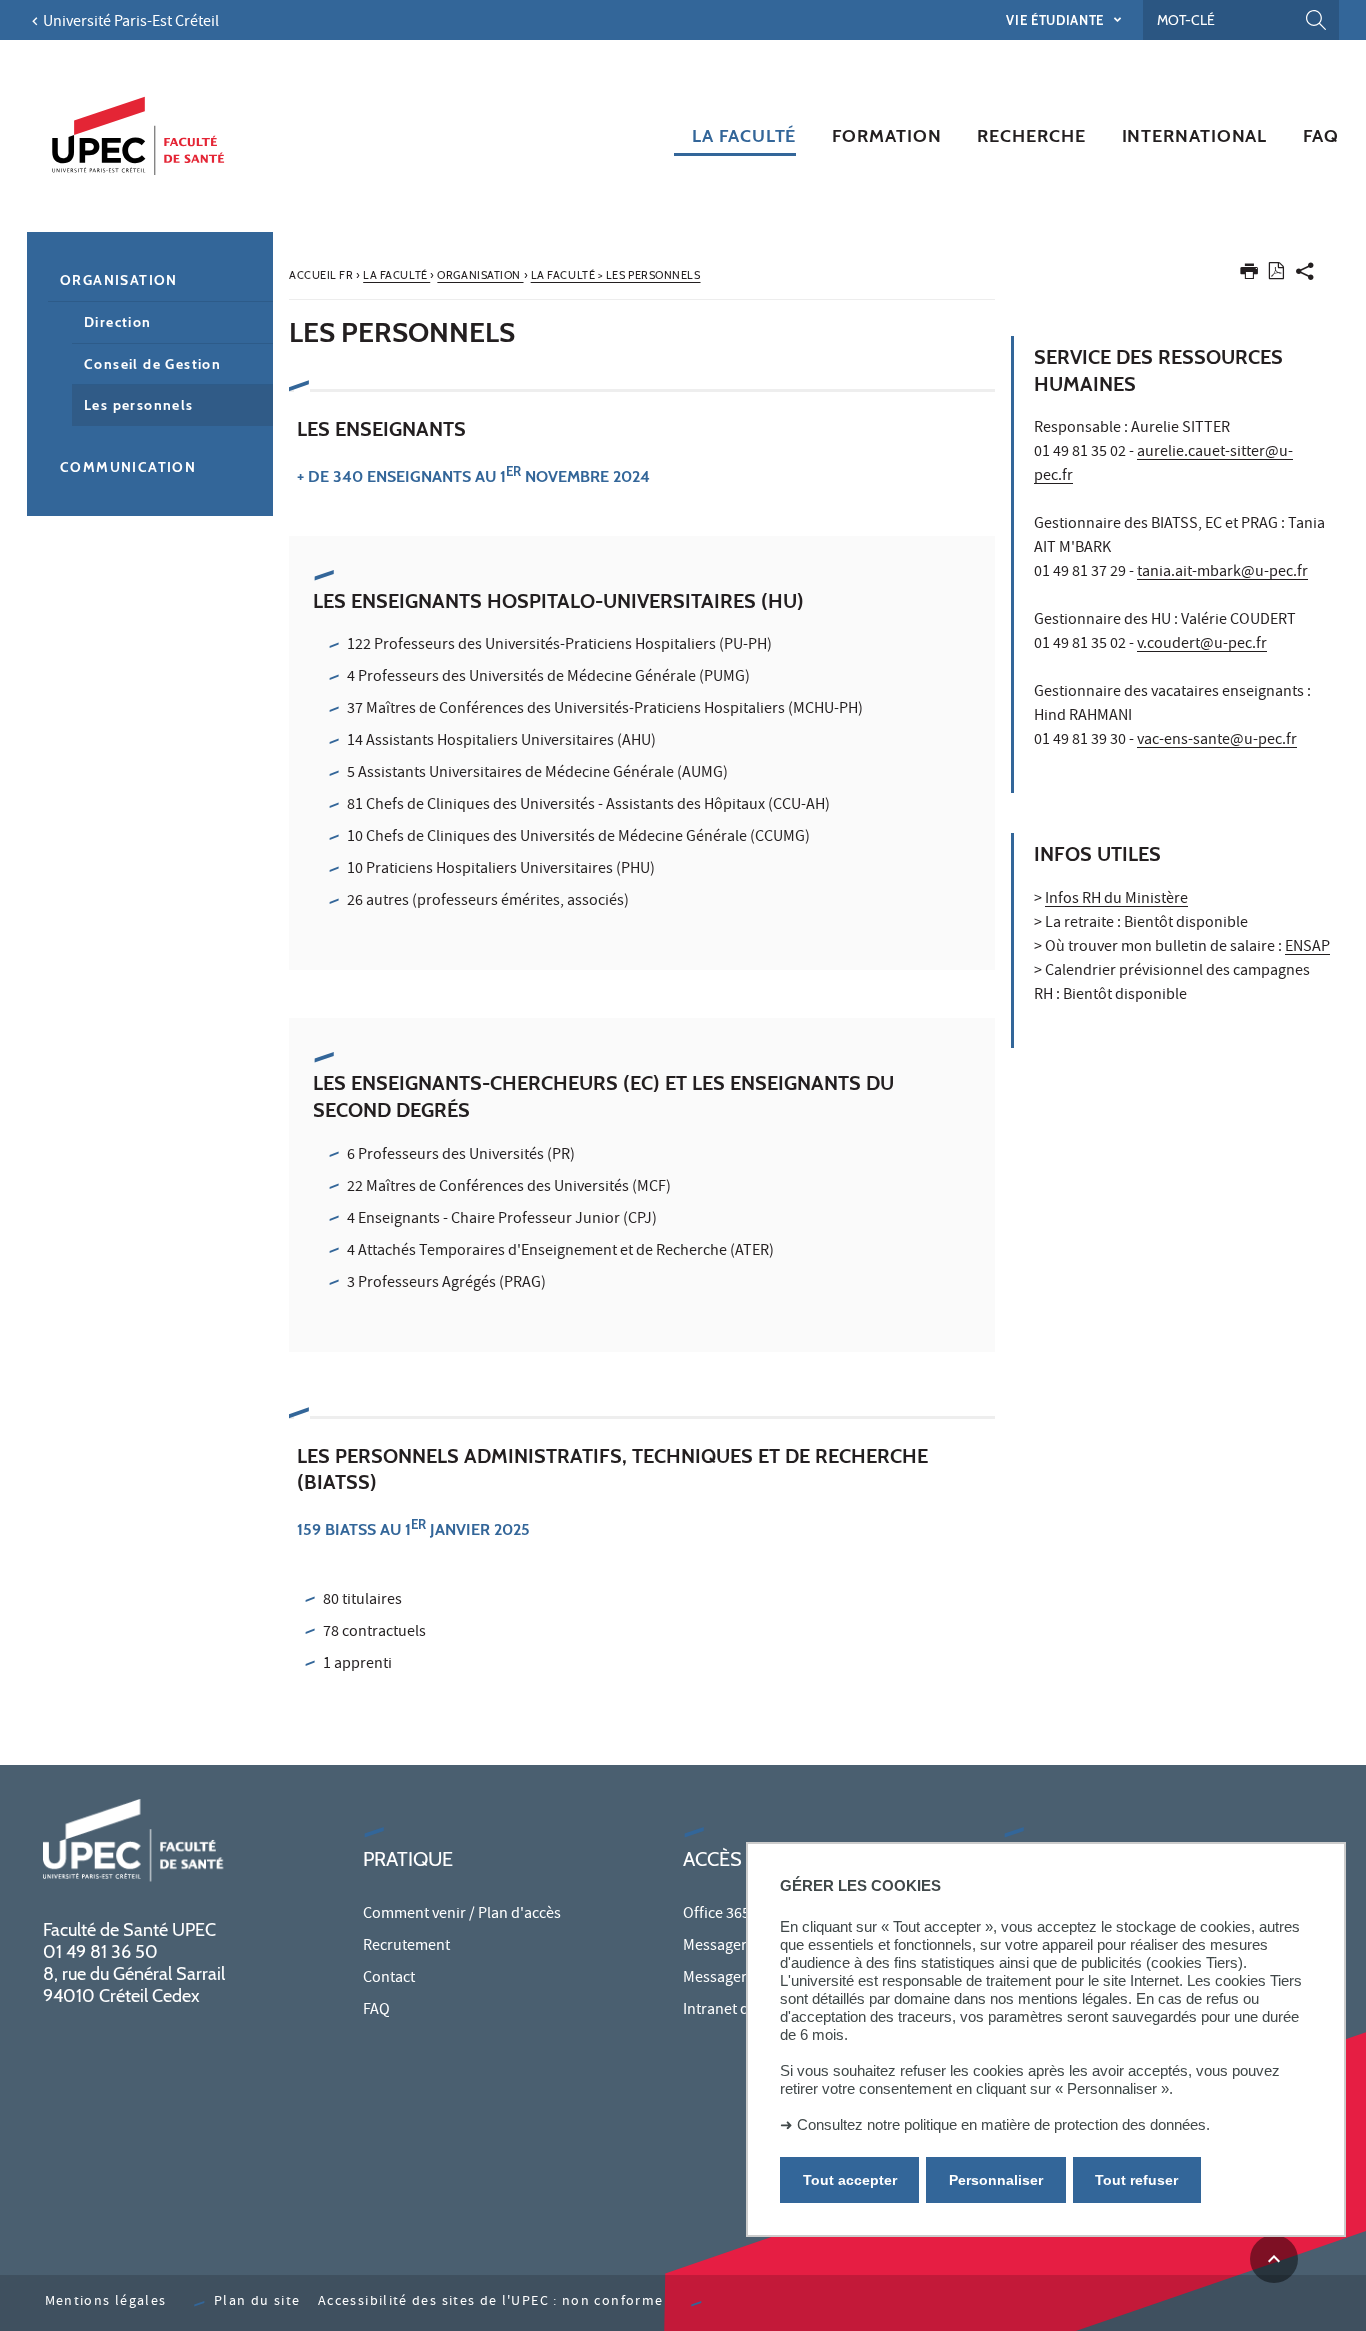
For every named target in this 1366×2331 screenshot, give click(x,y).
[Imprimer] (1249, 275)
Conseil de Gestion (152, 364)
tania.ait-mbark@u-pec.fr (1222, 573)
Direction (118, 322)
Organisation (119, 280)
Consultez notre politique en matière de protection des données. (1003, 2124)
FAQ (376, 2011)
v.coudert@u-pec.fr (1202, 645)
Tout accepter (850, 2180)
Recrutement (406, 1947)
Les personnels (139, 405)
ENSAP (1307, 948)
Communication (128, 467)
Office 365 (716, 1915)
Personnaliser (996, 2180)
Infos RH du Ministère (1116, 900)
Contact (389, 1979)
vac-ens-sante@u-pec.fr (1217, 741)
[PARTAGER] (1305, 275)
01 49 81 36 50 (100, 1952)
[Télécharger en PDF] (1276, 274)
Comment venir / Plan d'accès (462, 1915)
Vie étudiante (1056, 20)
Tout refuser (1136, 2180)
